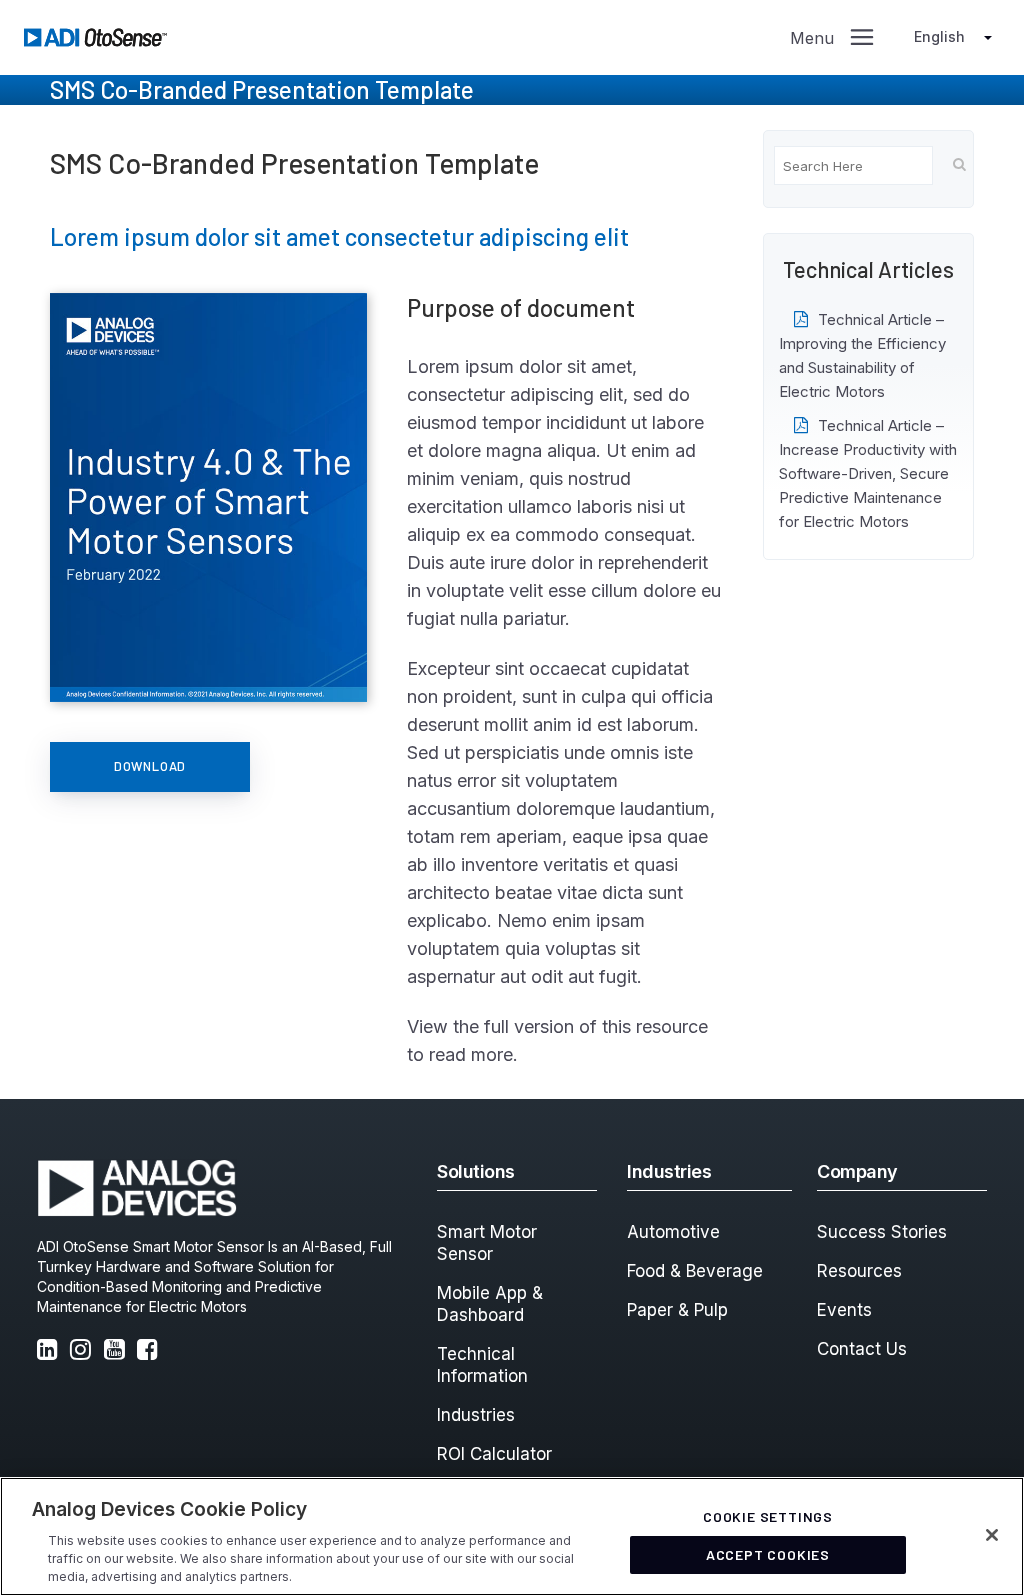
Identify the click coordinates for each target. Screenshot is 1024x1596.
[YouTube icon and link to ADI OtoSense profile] (118, 1351)
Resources (859, 1271)
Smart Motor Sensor (487, 1243)
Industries (476, 1415)
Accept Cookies (768, 1554)
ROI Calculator (494, 1454)
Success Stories (882, 1232)
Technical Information (482, 1365)
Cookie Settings (768, 1516)
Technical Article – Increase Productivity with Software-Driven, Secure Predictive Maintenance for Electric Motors (868, 473)
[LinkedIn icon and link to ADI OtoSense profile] (51, 1351)
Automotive (673, 1232)
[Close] (992, 1535)
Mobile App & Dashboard (490, 1304)
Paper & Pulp (677, 1310)
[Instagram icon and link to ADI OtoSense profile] (84, 1351)
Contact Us (862, 1349)
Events (844, 1310)
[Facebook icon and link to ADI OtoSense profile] (151, 1351)
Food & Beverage (695, 1271)
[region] (512, 1536)
